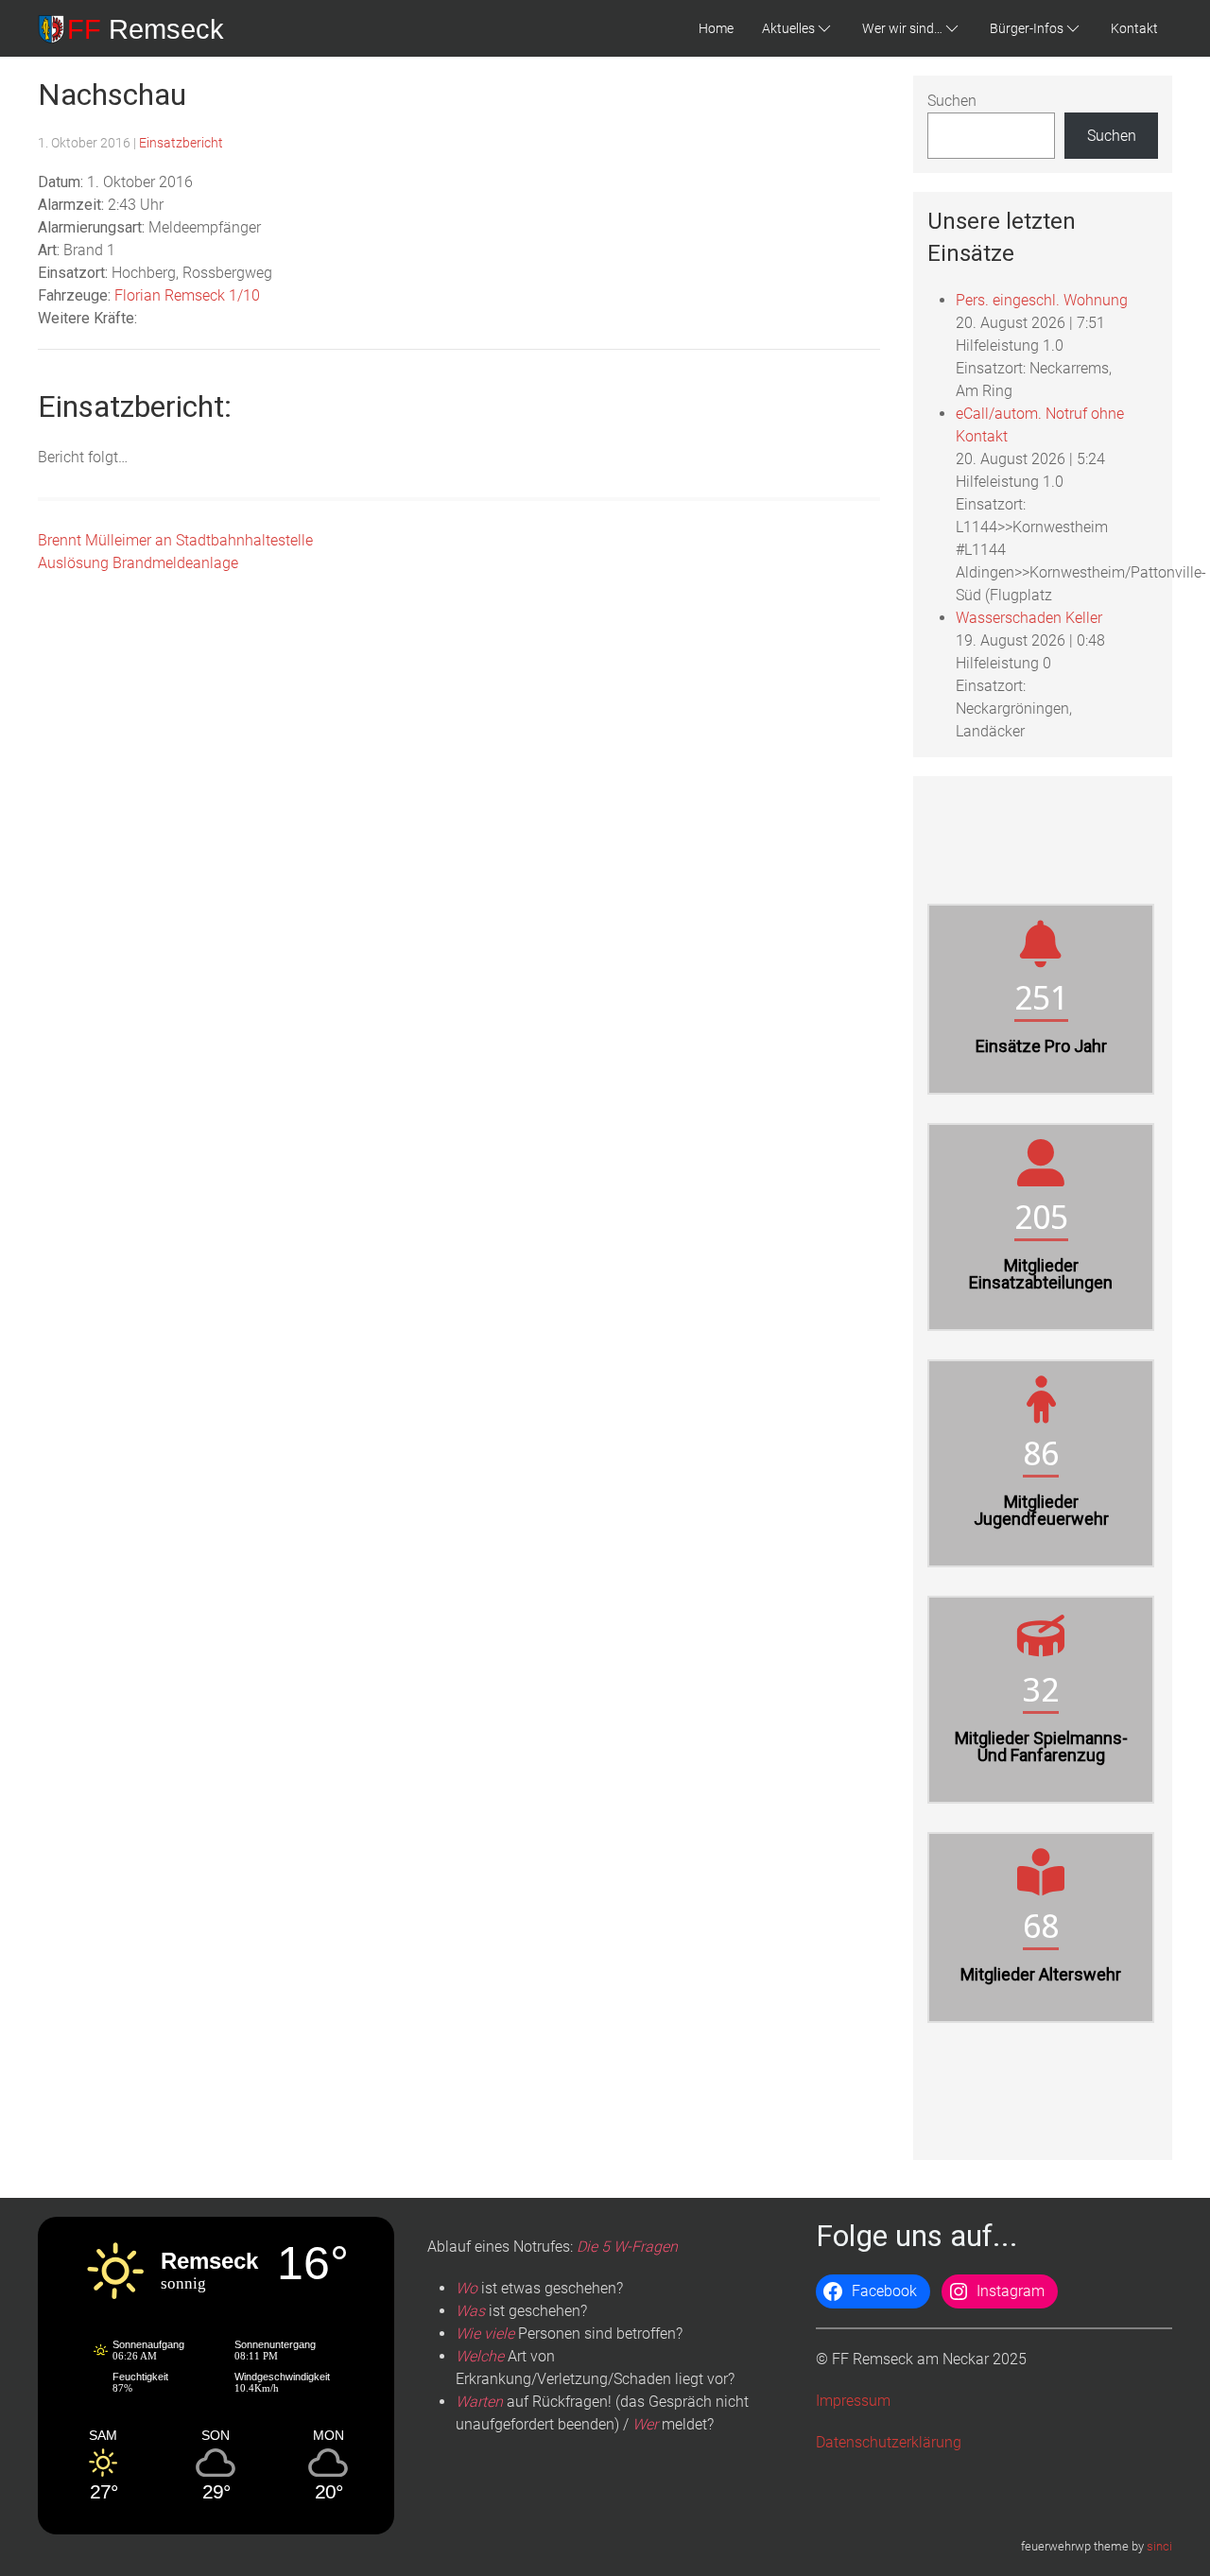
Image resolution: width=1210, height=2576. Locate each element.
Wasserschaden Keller (1029, 618)
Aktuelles (788, 28)
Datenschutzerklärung (889, 2442)
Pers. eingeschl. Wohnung (1042, 300)
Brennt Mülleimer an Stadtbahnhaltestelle (175, 540)
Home (716, 28)
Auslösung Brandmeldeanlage (138, 563)
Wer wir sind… (902, 28)
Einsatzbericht (181, 143)
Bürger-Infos (1027, 28)
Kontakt (1134, 28)
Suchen (952, 101)
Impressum (853, 2401)
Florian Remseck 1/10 (187, 295)
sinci (1159, 2546)
